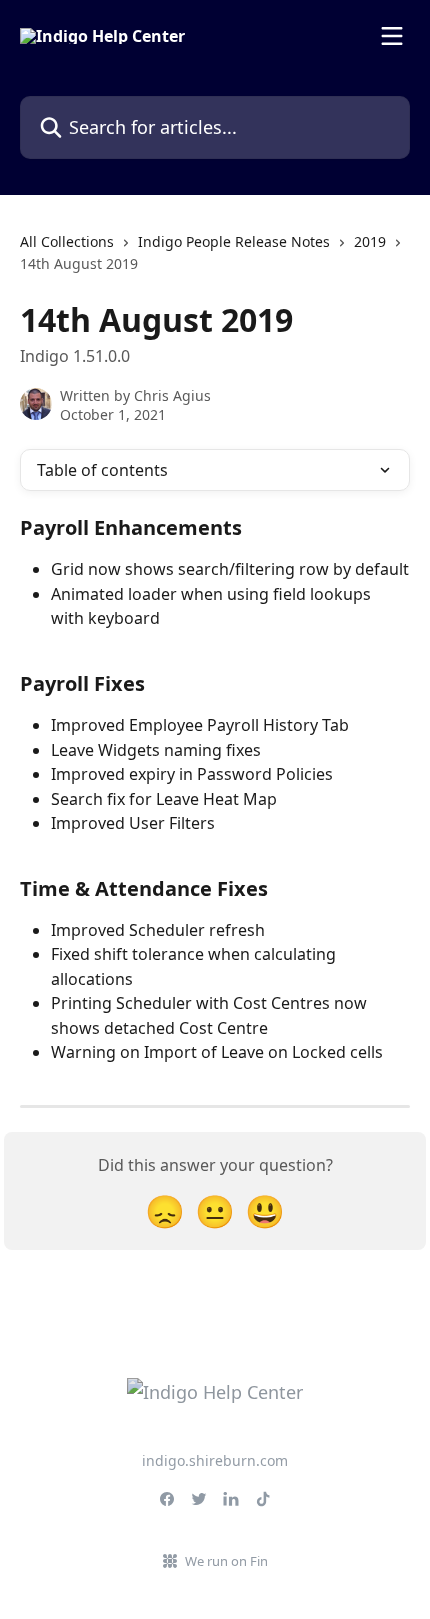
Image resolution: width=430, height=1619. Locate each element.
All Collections (67, 241)
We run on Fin (226, 1561)
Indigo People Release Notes (234, 241)
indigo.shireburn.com (215, 1460)
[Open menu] (392, 36)
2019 (370, 241)
